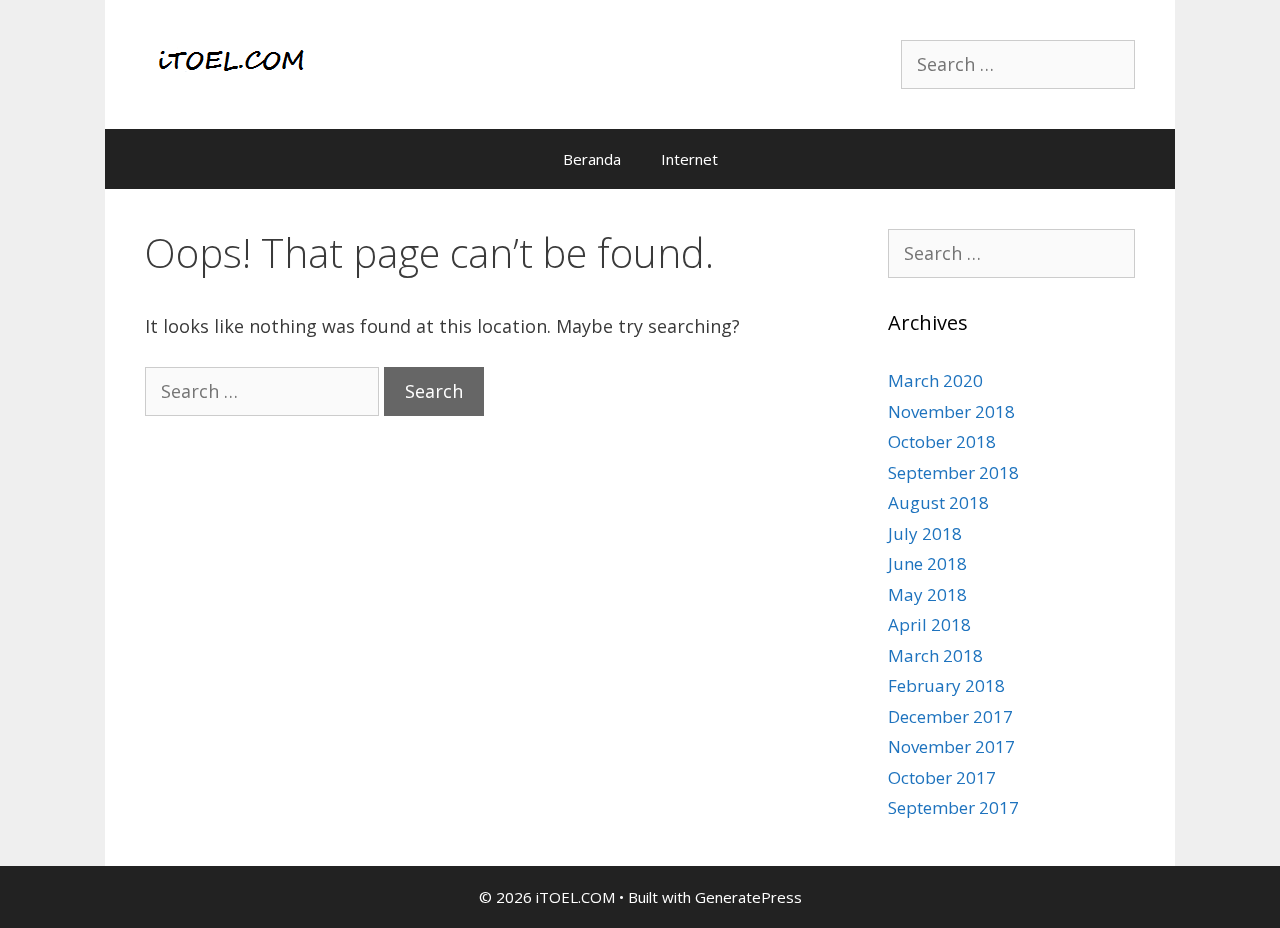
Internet (689, 159)
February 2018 (946, 685)
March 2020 (935, 380)
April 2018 (929, 624)
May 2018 (927, 594)
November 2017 (951, 746)
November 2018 (951, 411)
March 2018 (935, 655)
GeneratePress (748, 897)
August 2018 (938, 502)
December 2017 (950, 716)
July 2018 (925, 533)
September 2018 (953, 472)
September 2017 (953, 807)
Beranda (592, 159)
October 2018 (942, 441)
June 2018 (927, 563)
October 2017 (942, 777)
